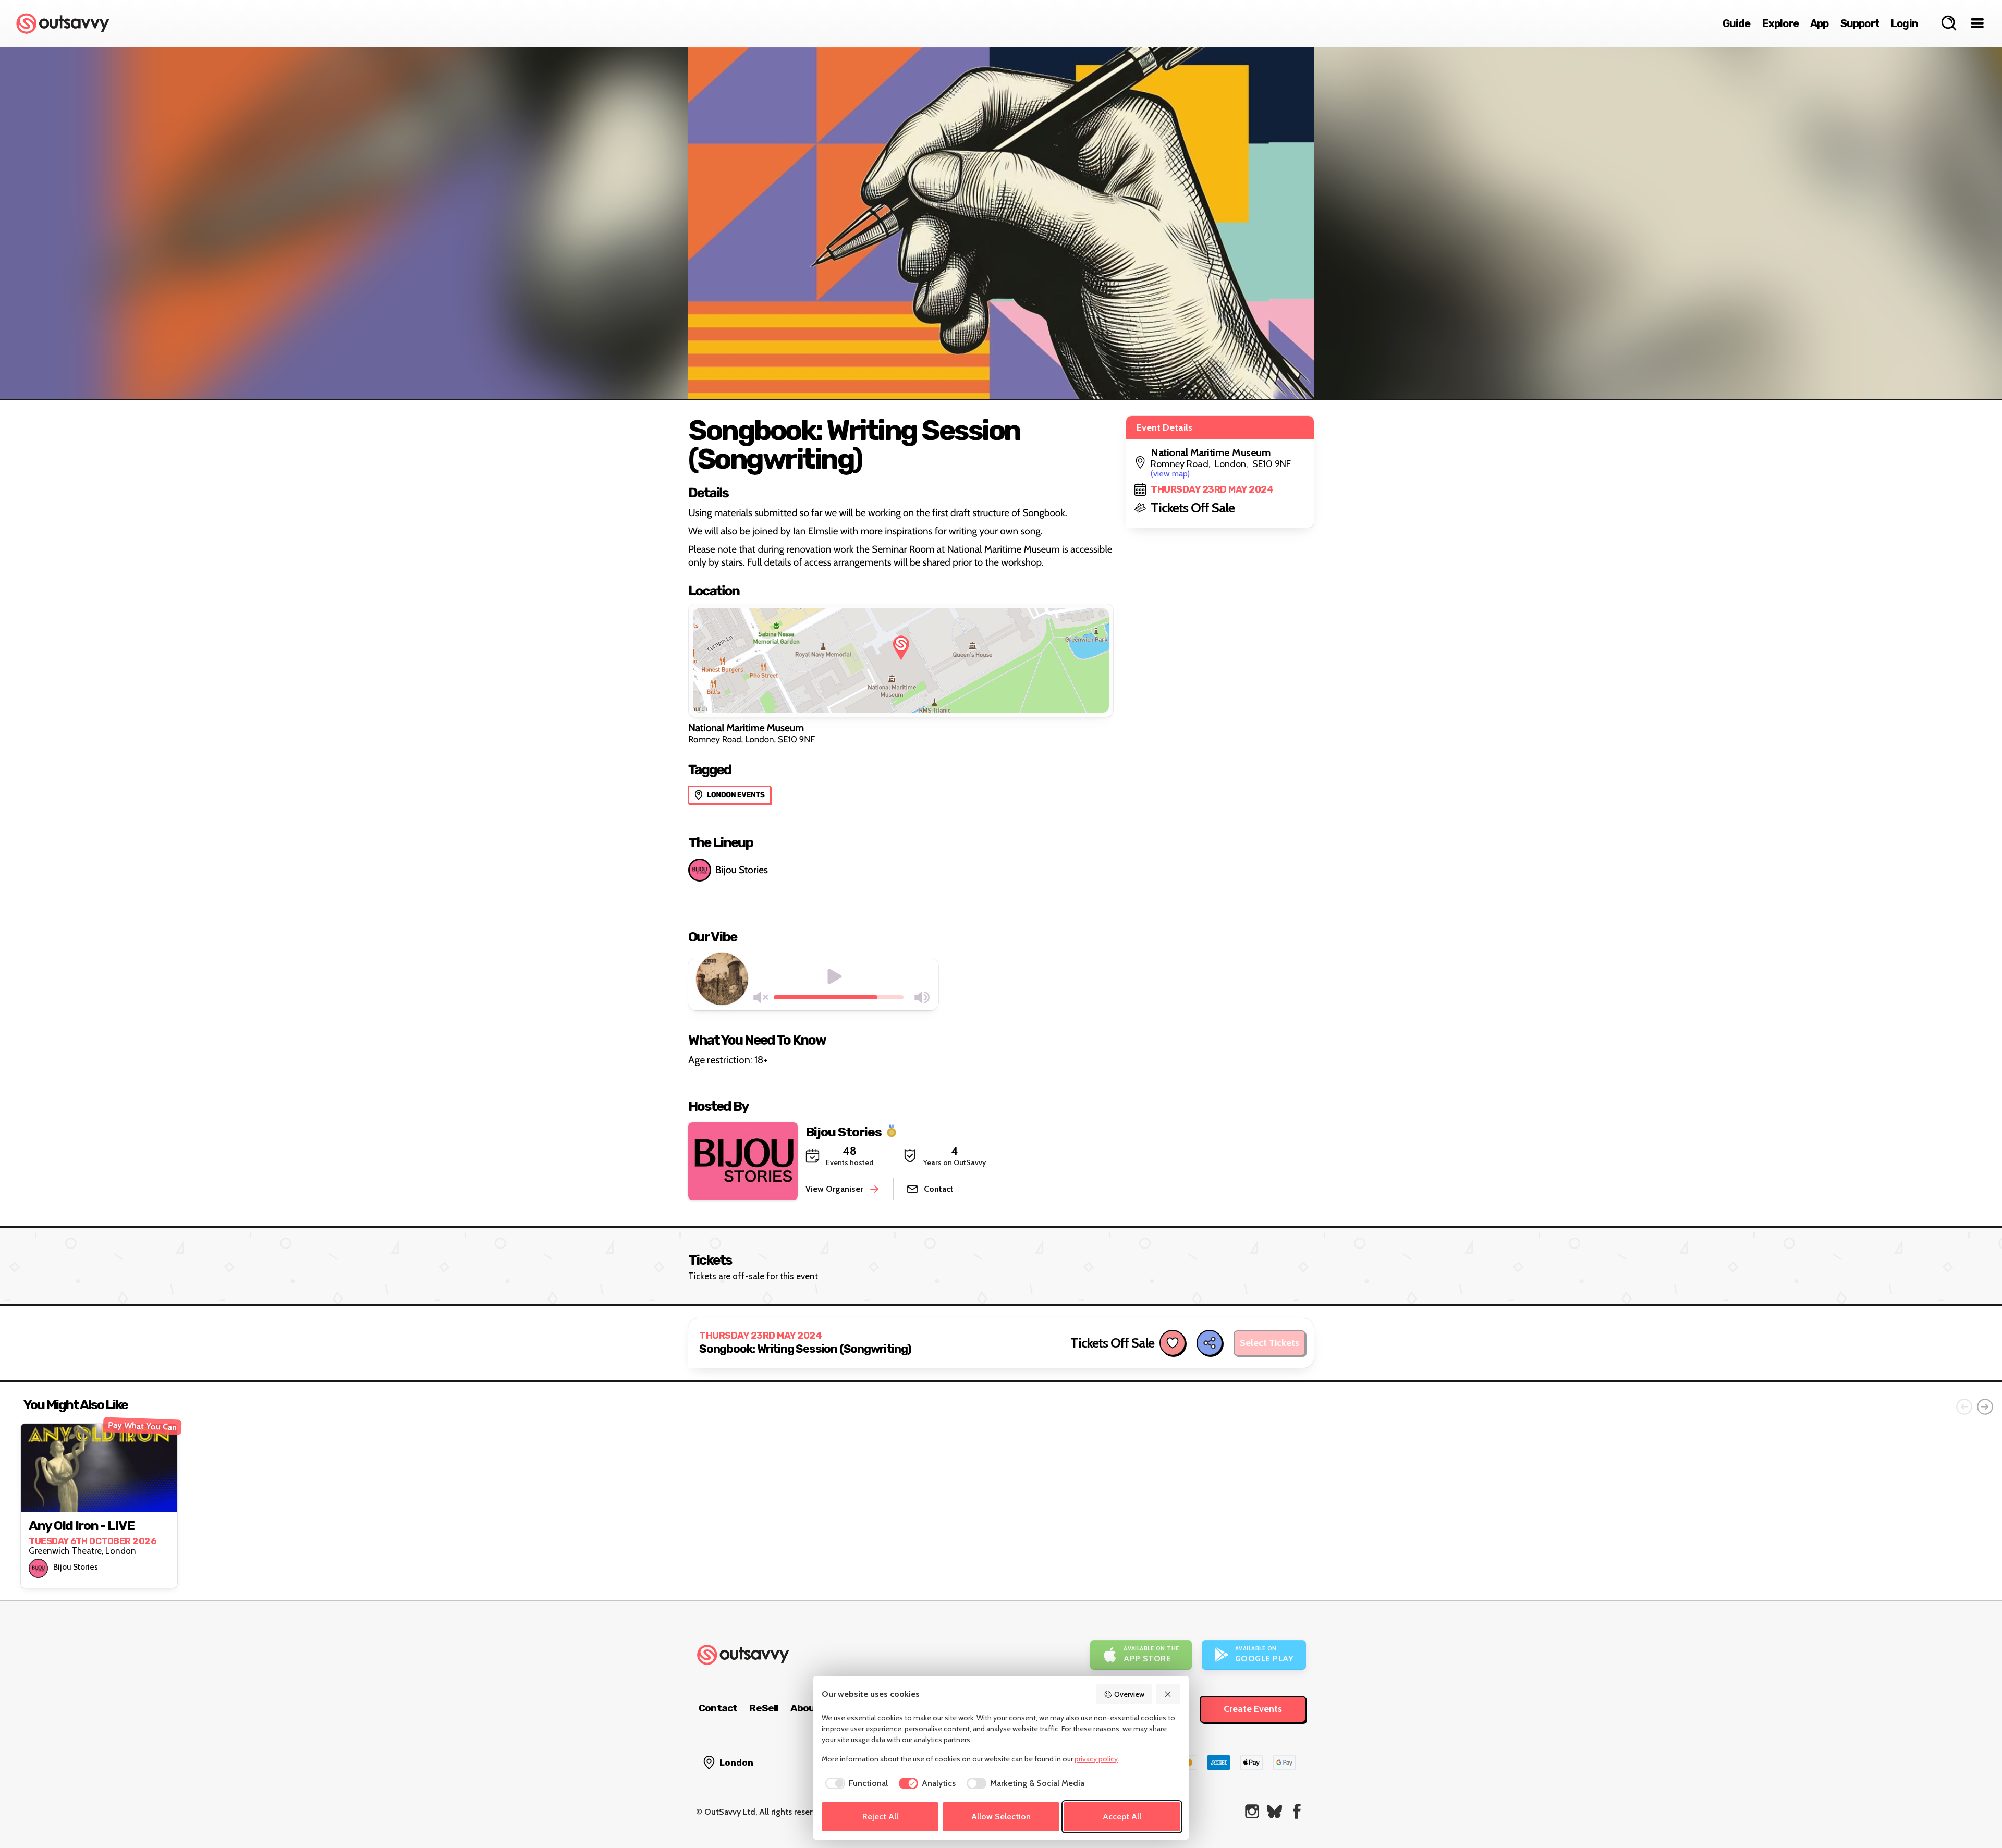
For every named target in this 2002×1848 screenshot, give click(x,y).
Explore (1780, 23)
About (805, 1708)
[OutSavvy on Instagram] (1252, 1811)
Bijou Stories (742, 870)
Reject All (880, 1816)
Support (1860, 23)
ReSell (764, 1708)
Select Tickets (1269, 1343)
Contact (718, 1708)
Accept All (1122, 1816)
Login (1905, 23)
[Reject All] (1168, 1694)
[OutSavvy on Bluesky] (1274, 1811)
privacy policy (1096, 1759)
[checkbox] (855, 1783)
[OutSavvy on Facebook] (1297, 1811)
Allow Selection (1001, 1816)
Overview (1129, 1694)
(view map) (1170, 474)
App (1820, 23)
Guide (1737, 23)
